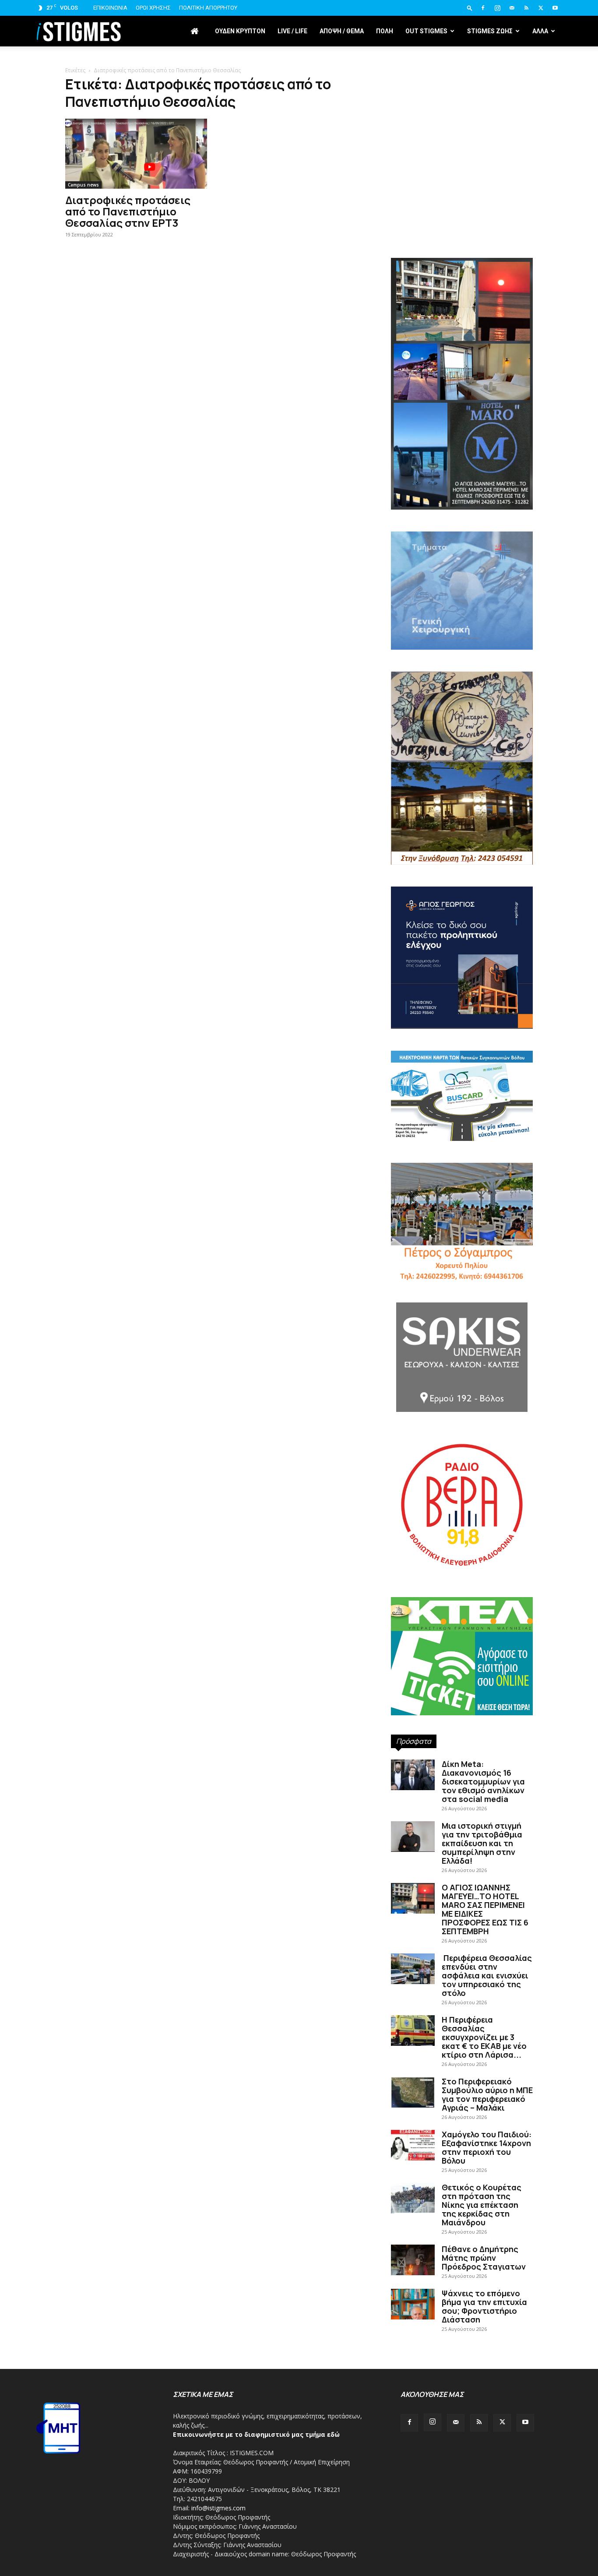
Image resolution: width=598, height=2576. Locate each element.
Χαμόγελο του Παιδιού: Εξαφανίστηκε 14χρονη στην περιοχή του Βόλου (487, 2147)
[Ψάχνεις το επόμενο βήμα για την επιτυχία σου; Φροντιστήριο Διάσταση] (413, 2304)
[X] (541, 8)
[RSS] (526, 8)
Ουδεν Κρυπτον (240, 31)
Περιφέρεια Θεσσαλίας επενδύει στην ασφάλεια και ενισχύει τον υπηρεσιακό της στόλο (487, 1975)
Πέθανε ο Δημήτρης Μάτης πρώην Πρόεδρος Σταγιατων (484, 2258)
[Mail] (512, 8)
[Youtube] (555, 8)
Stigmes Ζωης (490, 31)
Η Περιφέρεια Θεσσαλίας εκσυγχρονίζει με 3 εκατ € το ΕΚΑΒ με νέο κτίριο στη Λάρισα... (484, 2037)
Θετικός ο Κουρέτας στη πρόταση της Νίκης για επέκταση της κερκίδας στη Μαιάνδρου (482, 2205)
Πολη (385, 31)
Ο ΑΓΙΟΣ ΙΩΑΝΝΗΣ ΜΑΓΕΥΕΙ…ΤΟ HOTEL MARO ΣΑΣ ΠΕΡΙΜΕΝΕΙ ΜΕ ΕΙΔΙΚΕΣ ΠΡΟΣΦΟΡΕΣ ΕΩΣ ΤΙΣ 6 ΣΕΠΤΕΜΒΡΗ (485, 1909)
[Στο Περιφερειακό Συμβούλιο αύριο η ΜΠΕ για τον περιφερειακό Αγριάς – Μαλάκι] (413, 2092)
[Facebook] (483, 8)
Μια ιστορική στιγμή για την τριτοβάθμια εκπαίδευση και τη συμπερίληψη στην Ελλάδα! (482, 1843)
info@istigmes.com (218, 2508)
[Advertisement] (462, 184)
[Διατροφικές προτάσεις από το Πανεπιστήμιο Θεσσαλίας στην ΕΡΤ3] (136, 154)
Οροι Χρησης (153, 8)
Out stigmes (426, 31)
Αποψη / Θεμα (342, 31)
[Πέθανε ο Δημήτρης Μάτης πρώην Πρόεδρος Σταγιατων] (413, 2260)
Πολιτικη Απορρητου (208, 8)
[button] (470, 8)
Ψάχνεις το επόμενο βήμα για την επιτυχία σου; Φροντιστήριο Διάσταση (484, 2306)
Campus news (83, 185)
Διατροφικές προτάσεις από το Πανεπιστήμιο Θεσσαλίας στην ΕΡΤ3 (128, 211)
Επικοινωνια (110, 8)
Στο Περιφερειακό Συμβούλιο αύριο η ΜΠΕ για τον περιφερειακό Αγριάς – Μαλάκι (487, 2094)
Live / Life (292, 31)
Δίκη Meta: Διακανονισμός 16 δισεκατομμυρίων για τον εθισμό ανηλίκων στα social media (483, 1781)
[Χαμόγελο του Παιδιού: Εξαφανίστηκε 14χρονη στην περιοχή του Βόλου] (413, 2145)
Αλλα (540, 31)
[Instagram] (497, 8)
